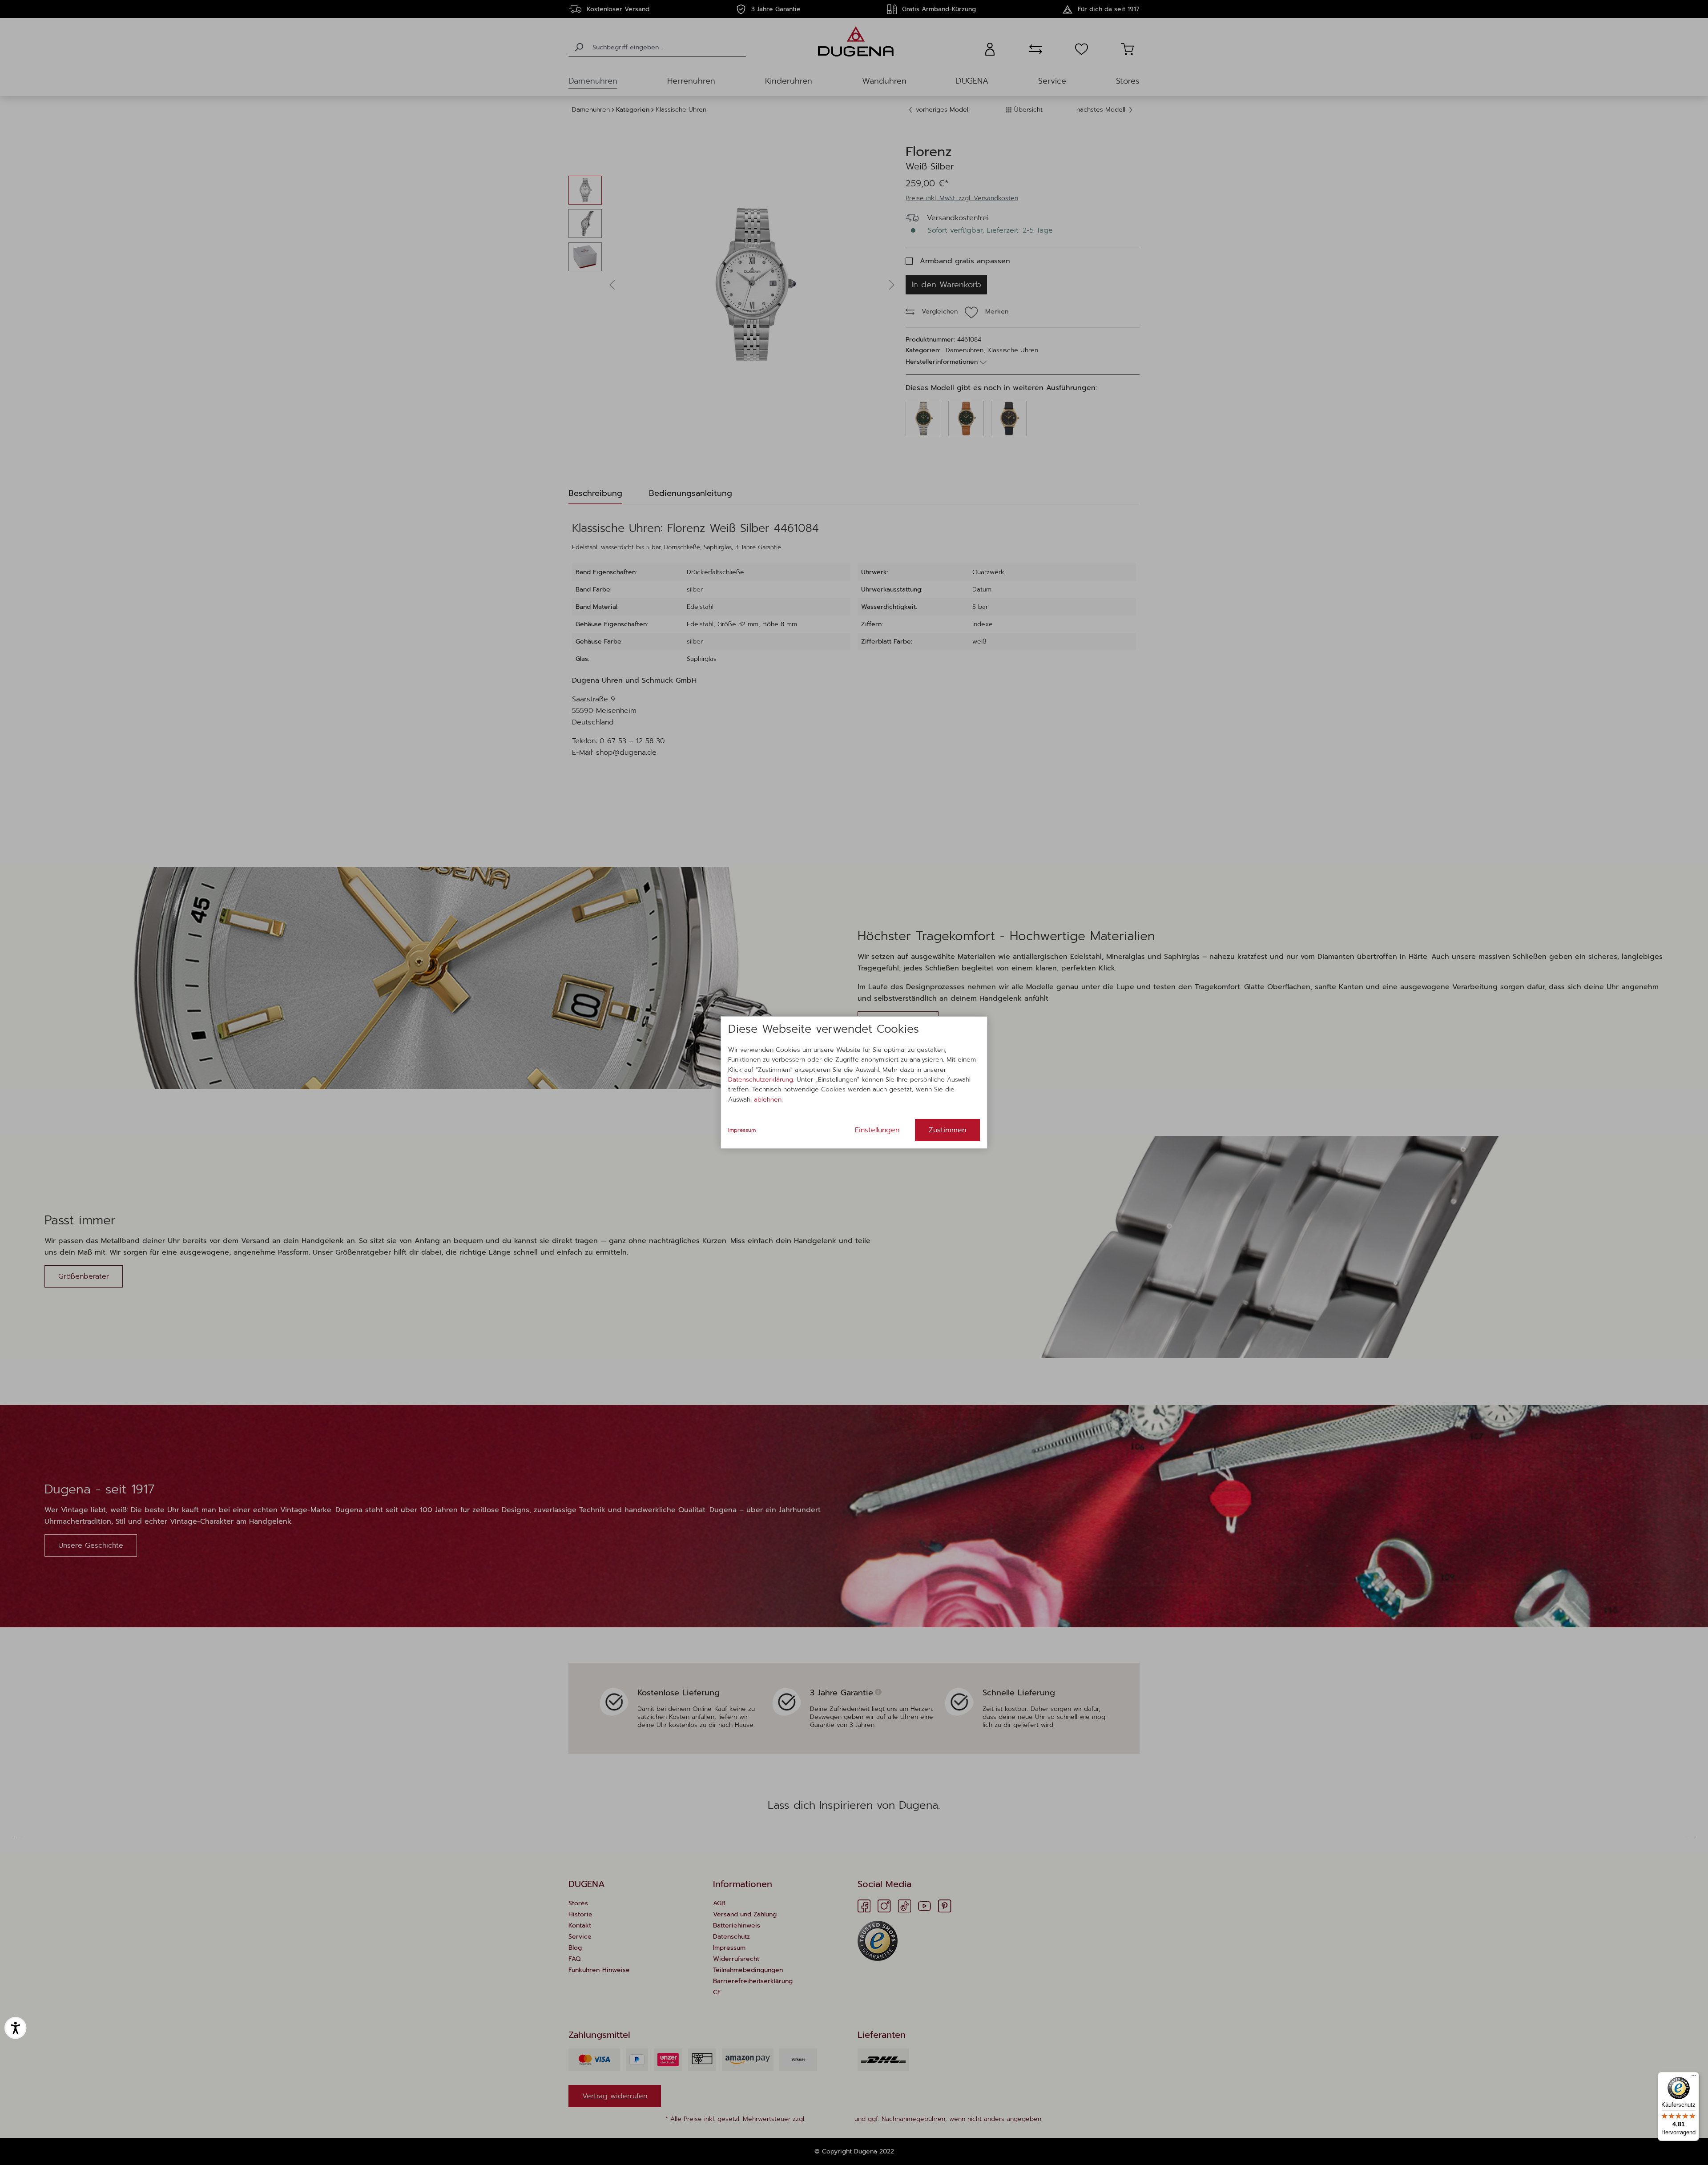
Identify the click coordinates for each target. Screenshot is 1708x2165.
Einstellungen (877, 1130)
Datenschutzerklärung (761, 1080)
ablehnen (768, 1100)
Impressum (742, 1130)
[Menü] (1694, 2077)
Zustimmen (947, 1130)
